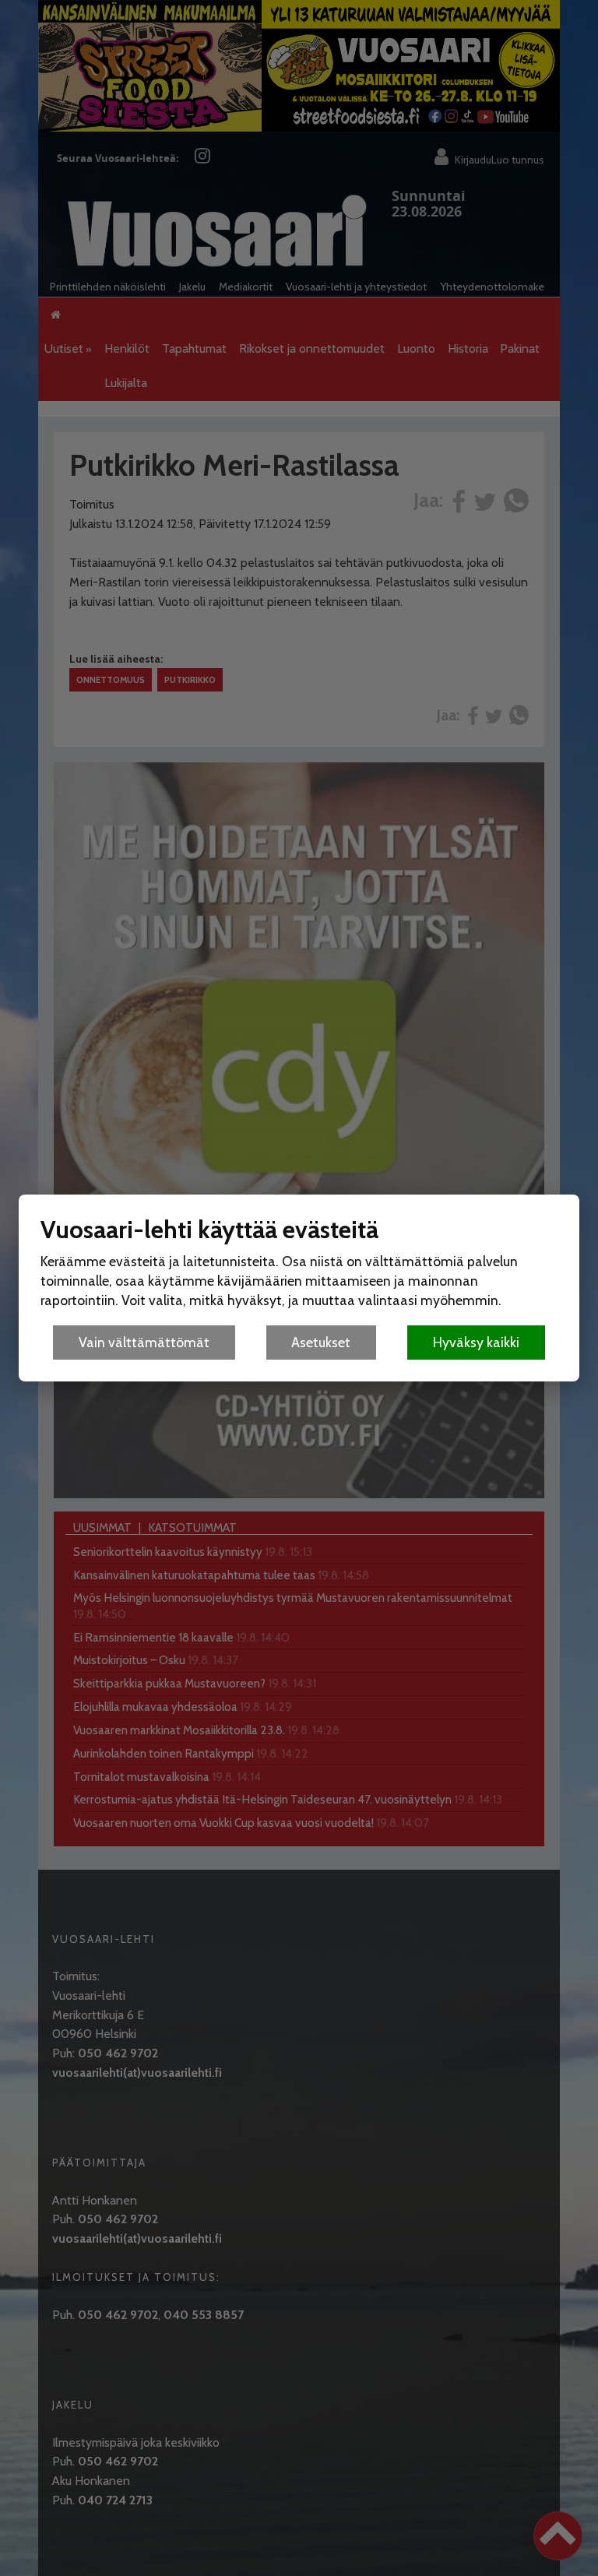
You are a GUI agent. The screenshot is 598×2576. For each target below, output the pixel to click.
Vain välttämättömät (144, 1342)
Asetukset (321, 1342)
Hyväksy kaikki (476, 1342)
